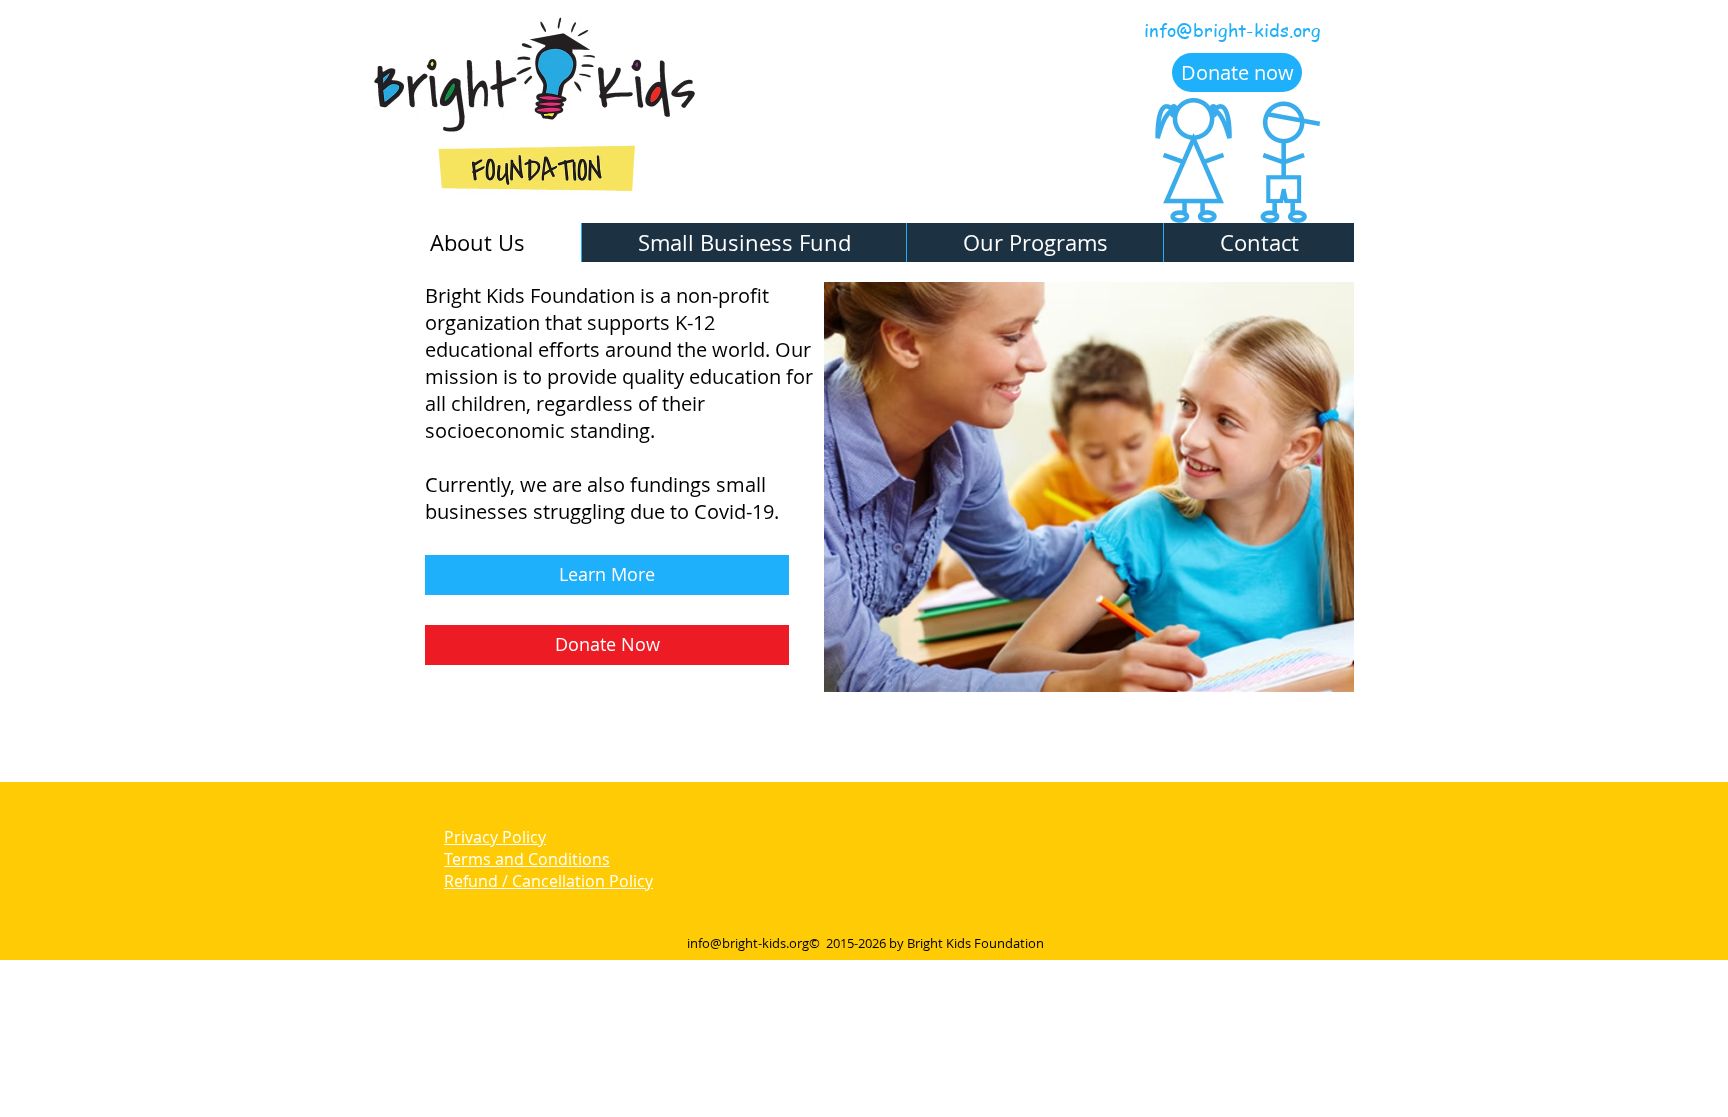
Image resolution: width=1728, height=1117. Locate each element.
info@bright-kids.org (1232, 29)
